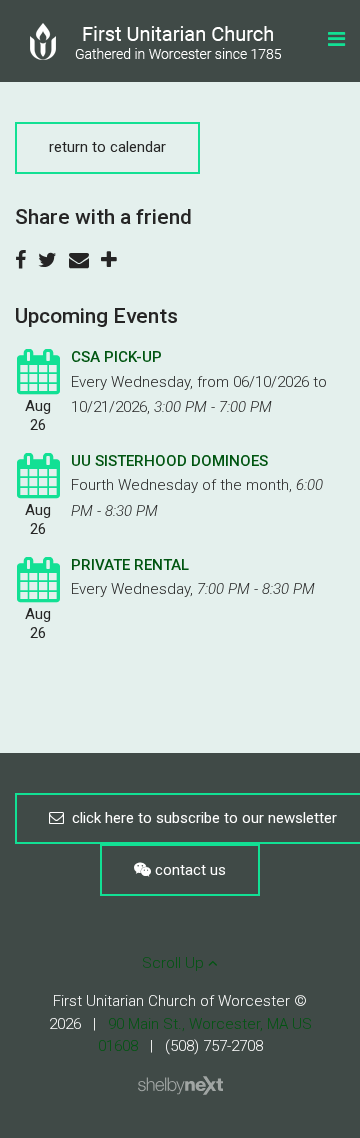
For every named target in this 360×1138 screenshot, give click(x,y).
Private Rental (130, 565)
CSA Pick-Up (116, 357)
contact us (188, 870)
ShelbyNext (180, 1086)
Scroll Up (175, 963)
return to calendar (107, 147)
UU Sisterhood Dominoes (169, 461)
